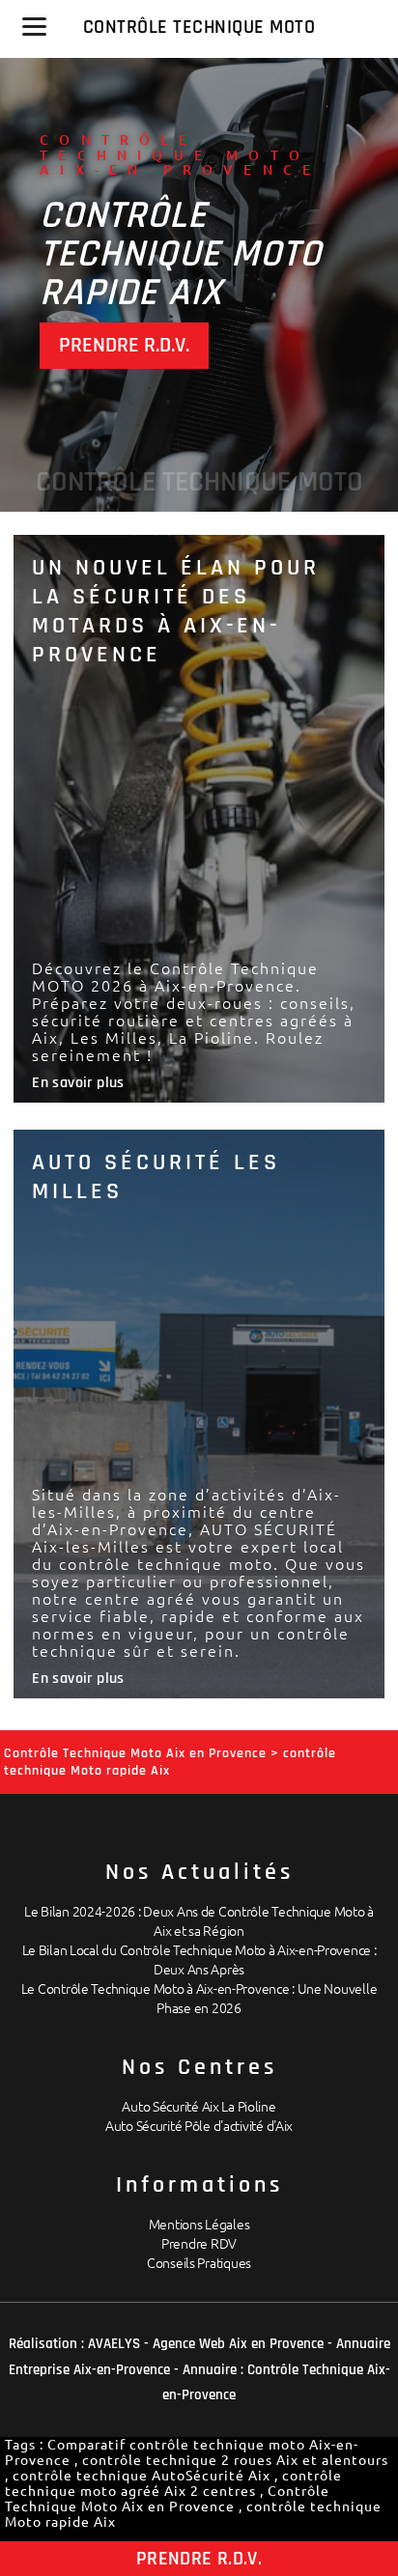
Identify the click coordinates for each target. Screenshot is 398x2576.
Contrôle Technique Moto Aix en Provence (167, 2499)
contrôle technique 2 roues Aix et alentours (235, 2460)
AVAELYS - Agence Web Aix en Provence (206, 2344)
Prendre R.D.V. (124, 346)
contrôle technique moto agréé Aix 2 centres (173, 2483)
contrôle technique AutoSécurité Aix (142, 2476)
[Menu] (34, 27)
